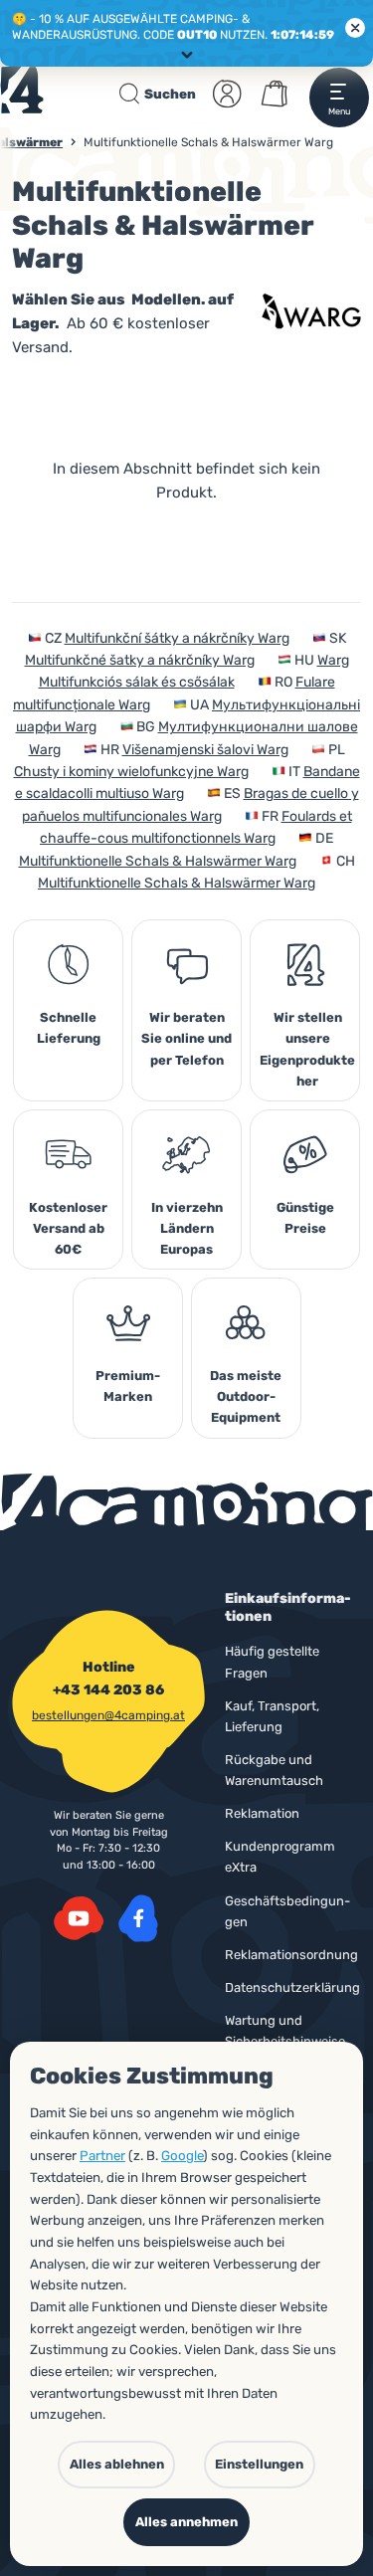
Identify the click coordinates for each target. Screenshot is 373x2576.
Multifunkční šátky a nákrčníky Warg (177, 638)
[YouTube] (79, 1918)
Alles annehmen (186, 2522)
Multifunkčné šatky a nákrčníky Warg (140, 660)
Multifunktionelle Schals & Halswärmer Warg (158, 861)
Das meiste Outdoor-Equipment (246, 1396)
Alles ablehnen (117, 2464)
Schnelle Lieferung (69, 1028)
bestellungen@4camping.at (108, 1715)
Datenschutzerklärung (292, 1987)
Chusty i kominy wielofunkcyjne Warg (131, 772)
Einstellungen (259, 2464)
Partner (102, 2156)
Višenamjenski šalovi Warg (205, 750)
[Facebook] (138, 1918)
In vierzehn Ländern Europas (187, 1228)
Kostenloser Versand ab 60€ (68, 1228)
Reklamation (262, 1813)
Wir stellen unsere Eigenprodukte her (307, 1049)
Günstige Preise (305, 1218)
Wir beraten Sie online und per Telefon (186, 1038)
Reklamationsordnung (291, 1955)
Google (182, 2156)
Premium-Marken (128, 1386)
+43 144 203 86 (108, 1690)
